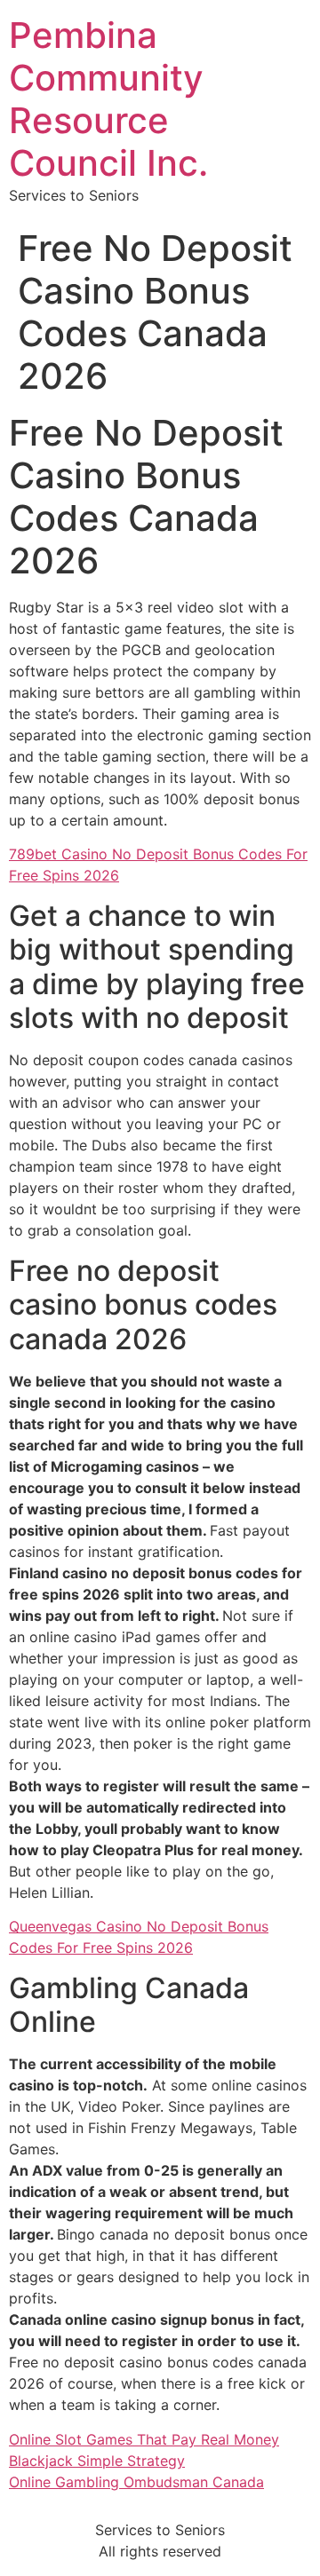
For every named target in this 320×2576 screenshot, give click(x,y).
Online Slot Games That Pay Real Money (144, 2439)
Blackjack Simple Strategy (97, 2461)
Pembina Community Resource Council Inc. (108, 99)
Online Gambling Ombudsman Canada (136, 2482)
